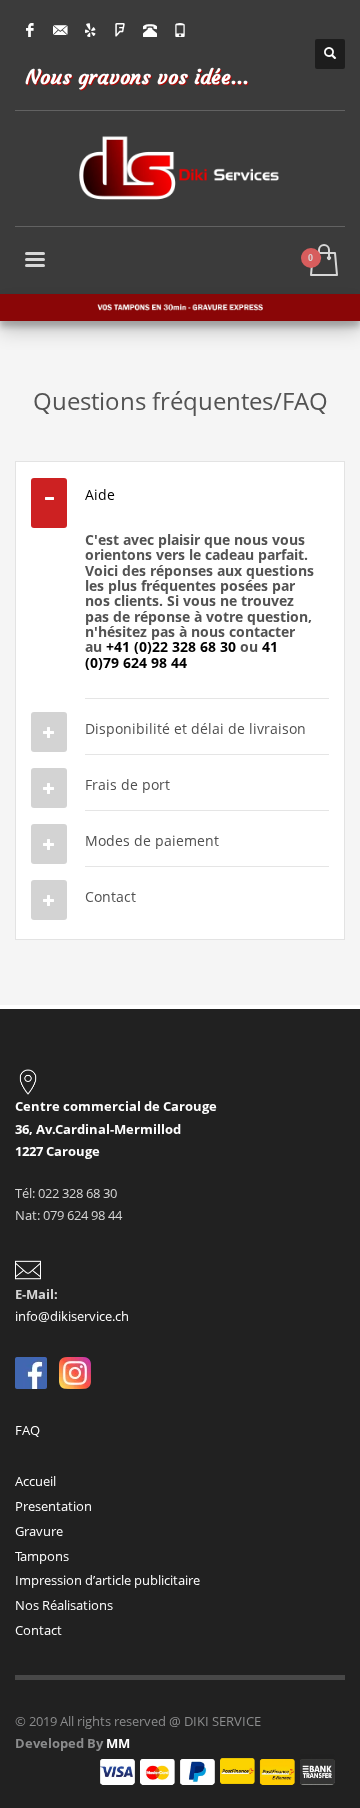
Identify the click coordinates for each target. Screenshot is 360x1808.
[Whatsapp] (180, 30)
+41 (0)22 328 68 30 (171, 646)
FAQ (29, 1430)
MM (118, 1743)
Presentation (53, 1506)
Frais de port (127, 784)
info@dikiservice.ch (72, 1316)
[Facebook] (30, 30)
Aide (100, 494)
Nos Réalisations (64, 1605)
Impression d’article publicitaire (107, 1580)
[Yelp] (90, 30)
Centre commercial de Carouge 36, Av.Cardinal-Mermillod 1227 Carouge (116, 1128)
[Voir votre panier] (322, 261)
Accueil (35, 1481)
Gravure (39, 1531)
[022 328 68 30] (150, 30)
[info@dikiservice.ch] (60, 30)
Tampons (42, 1556)
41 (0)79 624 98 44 (181, 654)
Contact (110, 896)
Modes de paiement (152, 840)
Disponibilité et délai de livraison (195, 728)
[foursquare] (120, 30)
